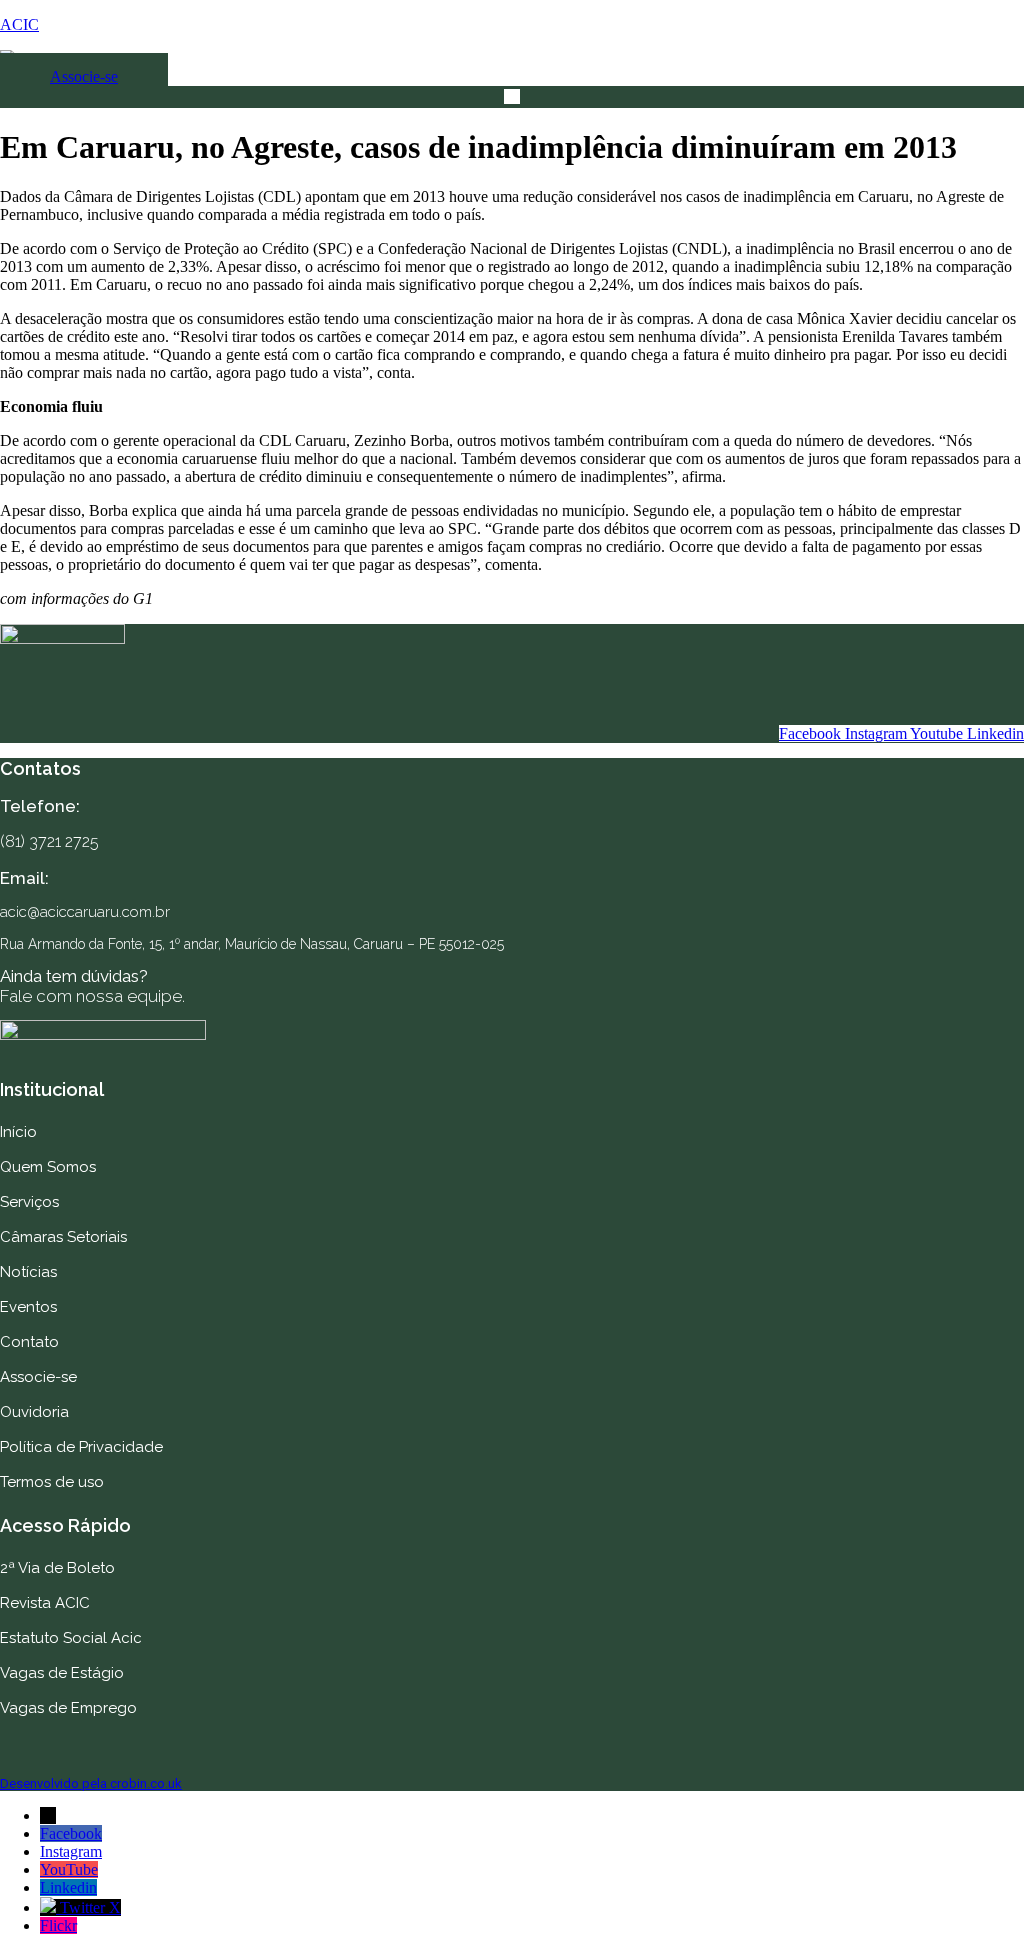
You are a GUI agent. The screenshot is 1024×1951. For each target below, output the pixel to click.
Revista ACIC (45, 1603)
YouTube (69, 1869)
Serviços (29, 1202)
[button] (511, 97)
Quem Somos (48, 1167)
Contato (29, 1342)
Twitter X (90, 1907)
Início (18, 1132)
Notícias (28, 1272)
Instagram (71, 1851)
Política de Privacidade (81, 1447)
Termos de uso (52, 1482)
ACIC (19, 24)
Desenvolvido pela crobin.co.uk (91, 1783)
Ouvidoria (34, 1412)
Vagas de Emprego (68, 1708)
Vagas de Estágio (62, 1673)
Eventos (28, 1307)
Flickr (58, 1925)
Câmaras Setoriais (63, 1237)
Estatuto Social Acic (71, 1638)
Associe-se (38, 1377)
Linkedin (68, 1887)
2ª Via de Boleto (57, 1568)
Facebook (71, 1833)
